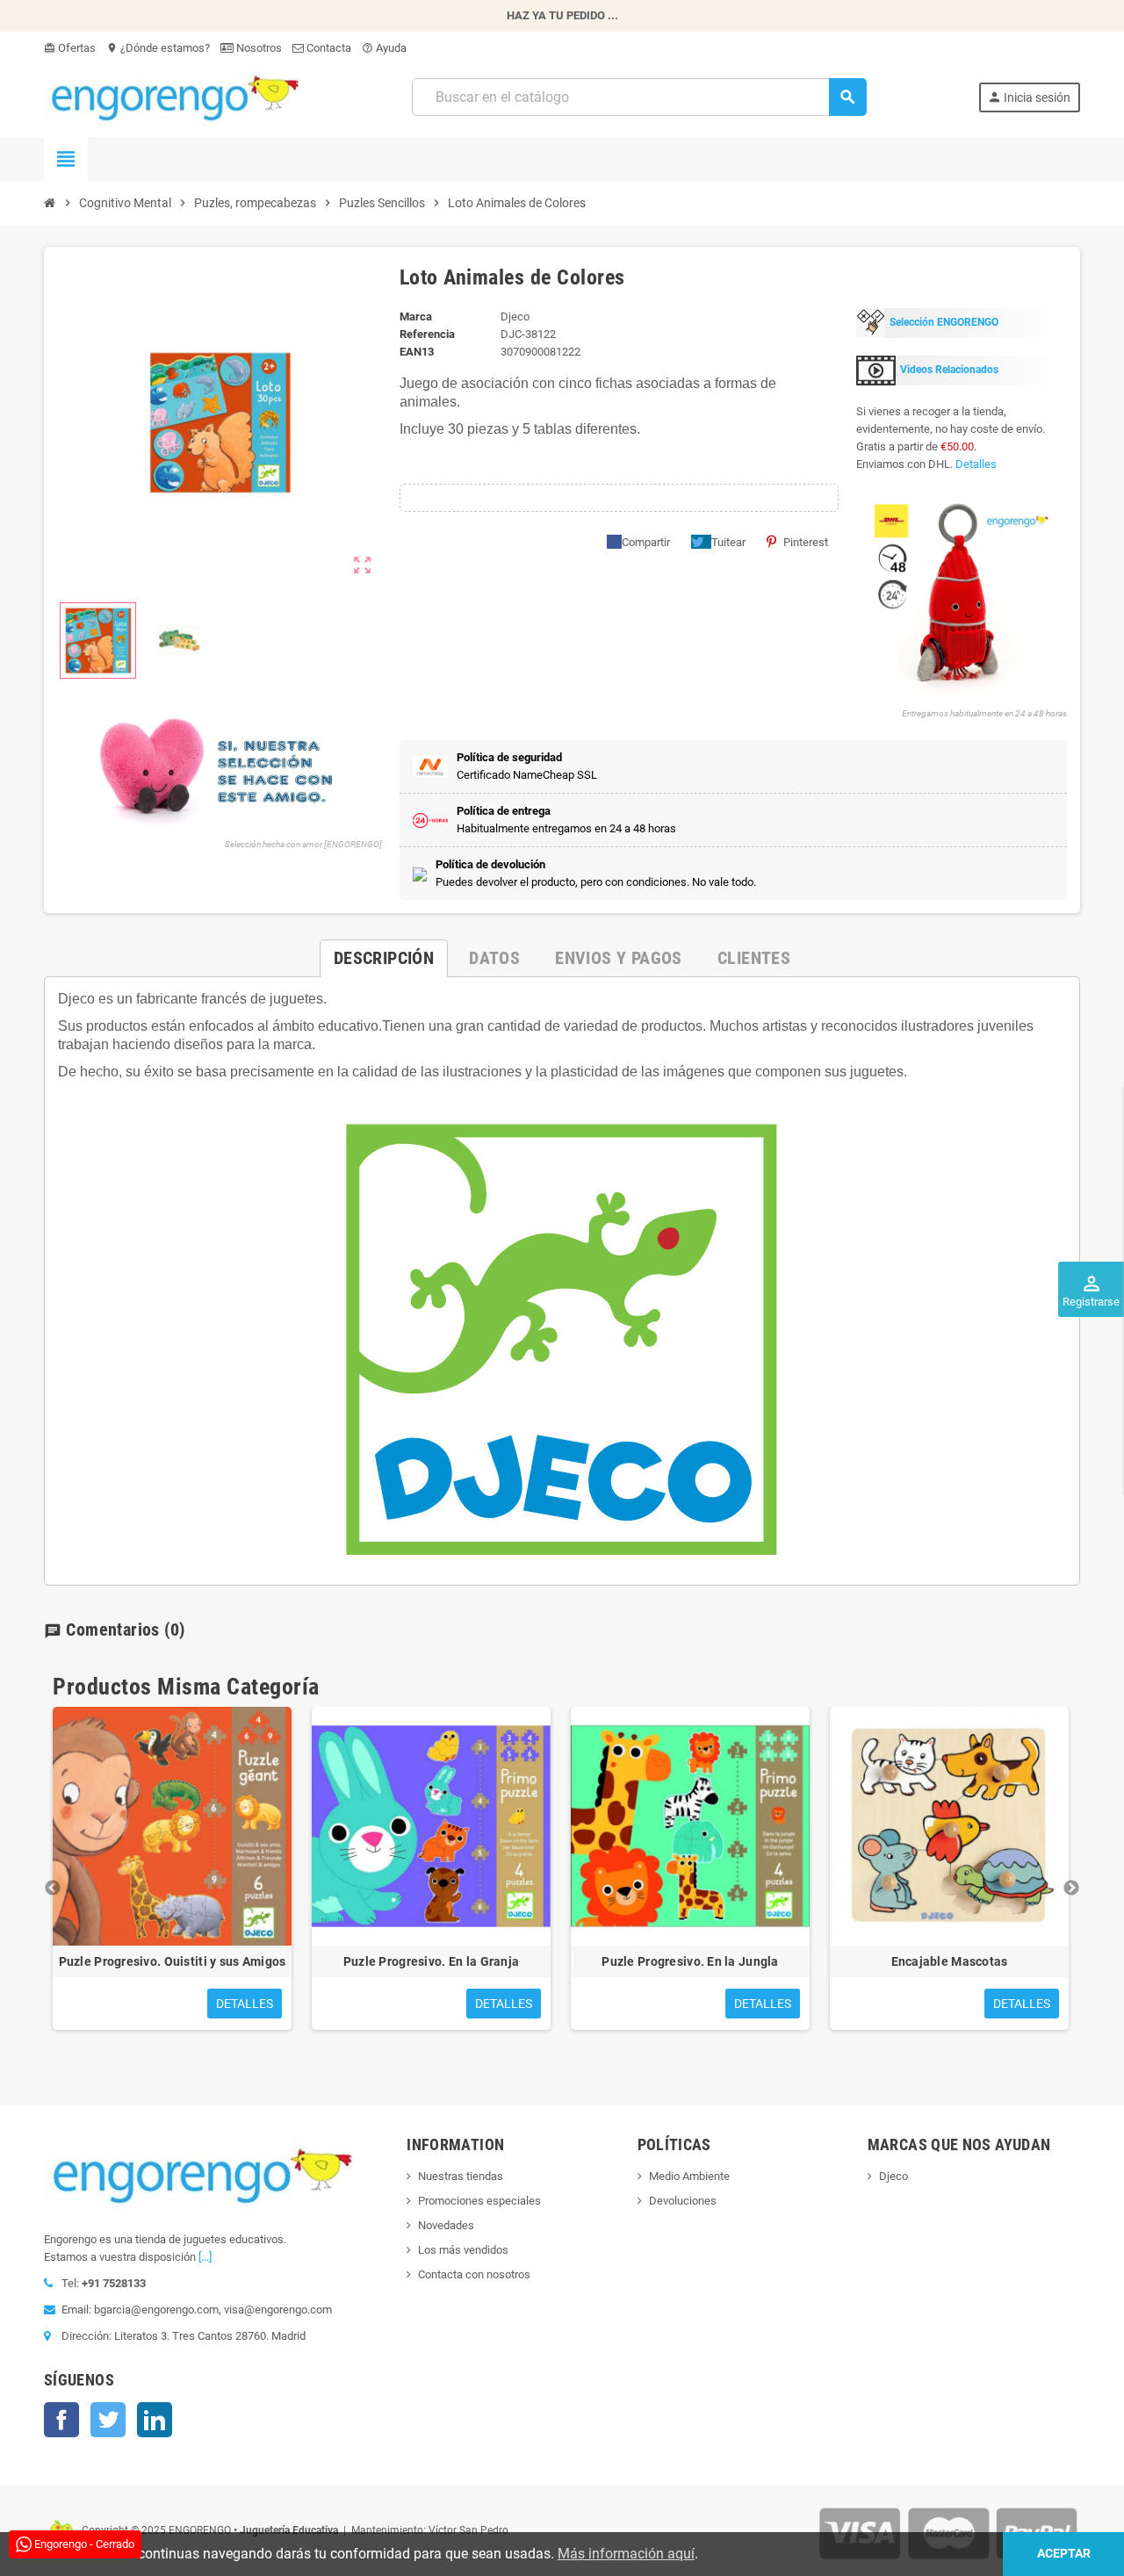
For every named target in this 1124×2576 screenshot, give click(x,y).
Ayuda (384, 48)
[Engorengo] (172, 96)
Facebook (61, 2420)
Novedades (446, 2225)
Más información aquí (626, 2554)
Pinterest (806, 542)
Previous (53, 1889)
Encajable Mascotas (950, 1961)
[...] (205, 2257)
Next (1071, 1889)
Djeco (893, 2176)
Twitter (108, 2420)
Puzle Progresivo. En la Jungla (690, 1961)
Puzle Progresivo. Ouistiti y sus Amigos (173, 1961)
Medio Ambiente (689, 2176)
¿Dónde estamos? (158, 48)
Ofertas (70, 48)
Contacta (328, 48)
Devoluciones (683, 2201)
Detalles (976, 464)
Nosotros (258, 48)
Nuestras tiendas (461, 2176)
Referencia (427, 334)
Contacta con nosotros (474, 2274)
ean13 (417, 352)
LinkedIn (155, 2420)
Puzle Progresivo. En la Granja (431, 1961)
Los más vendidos (463, 2250)
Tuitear (728, 542)
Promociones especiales (479, 2201)
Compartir (646, 542)
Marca (416, 317)
